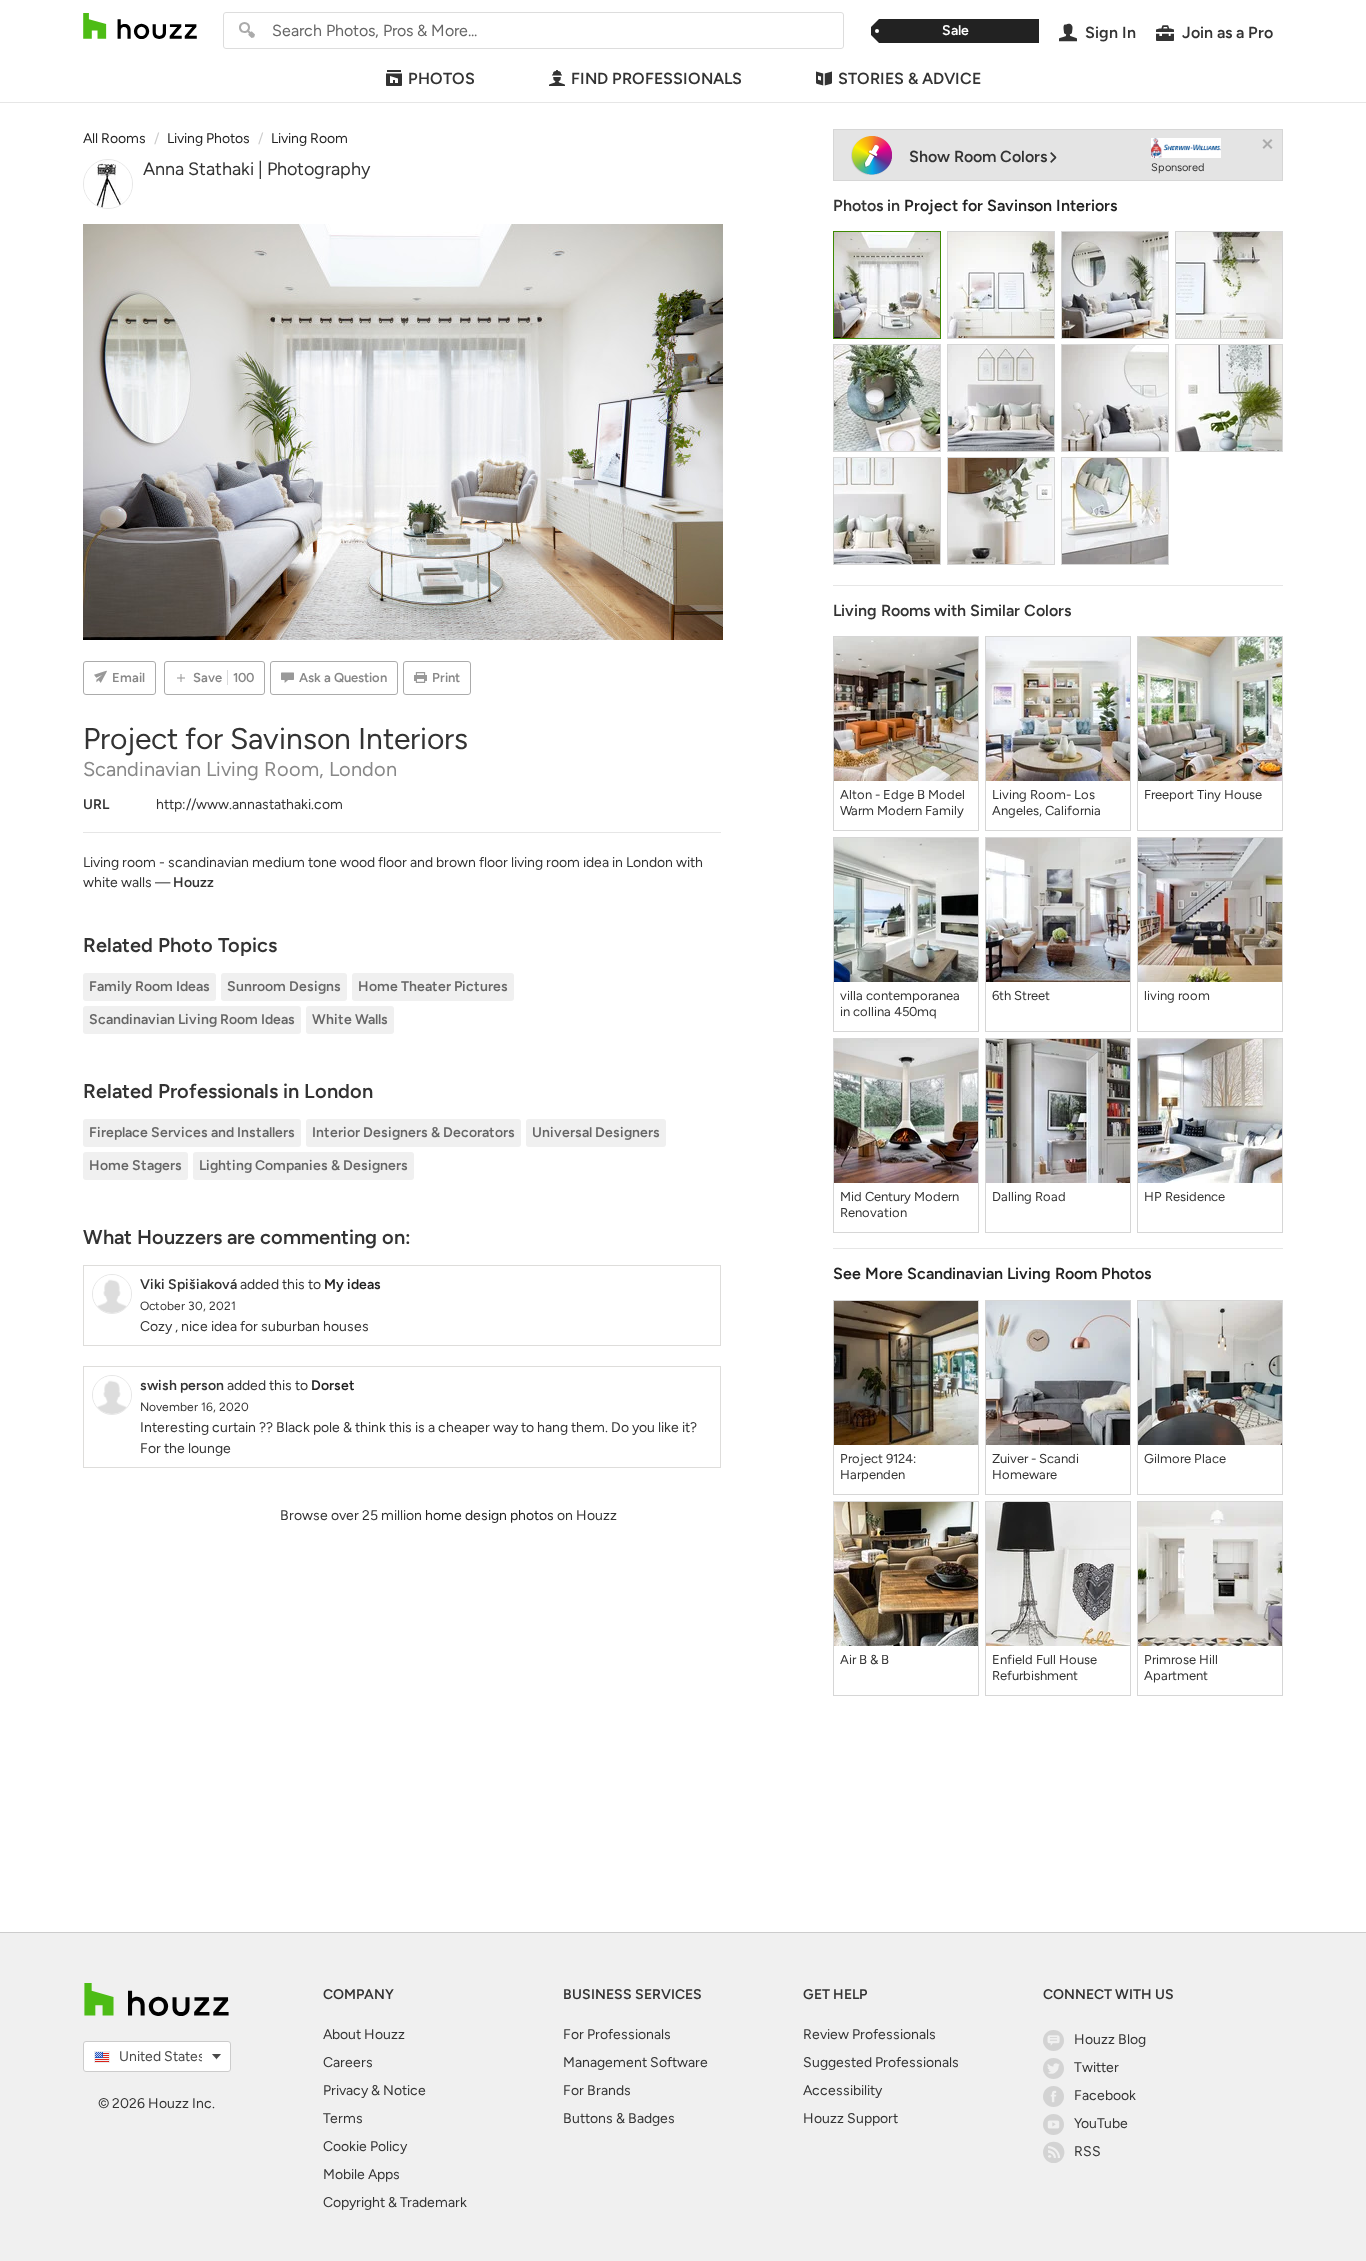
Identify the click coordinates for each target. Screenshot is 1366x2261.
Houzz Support (850, 2118)
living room (1177, 995)
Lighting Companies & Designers (303, 1165)
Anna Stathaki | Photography (256, 169)
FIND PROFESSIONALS (656, 78)
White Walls (350, 1019)
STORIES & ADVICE (909, 78)
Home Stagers (135, 1165)
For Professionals (617, 2034)
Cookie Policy (365, 2146)
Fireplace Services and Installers (192, 1132)
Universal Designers (596, 1132)
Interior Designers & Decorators (413, 1132)
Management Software (635, 2062)
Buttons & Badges (619, 2118)
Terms (343, 2118)
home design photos (489, 1515)
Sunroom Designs (284, 986)
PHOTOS (441, 78)
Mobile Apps (361, 2174)
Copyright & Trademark (395, 2202)
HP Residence (1184, 1196)
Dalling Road (1029, 1196)
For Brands (597, 2090)
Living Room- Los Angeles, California (1046, 802)
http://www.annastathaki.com (249, 804)
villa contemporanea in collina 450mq (900, 1003)
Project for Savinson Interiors (1010, 205)
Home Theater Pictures (433, 986)
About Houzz (364, 2034)
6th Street (1021, 995)
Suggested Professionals (881, 2062)
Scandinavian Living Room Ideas (192, 1019)
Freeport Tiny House (1203, 794)
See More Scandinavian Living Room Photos (992, 1273)
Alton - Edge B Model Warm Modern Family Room (902, 803)
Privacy (345, 2090)
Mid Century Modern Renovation (899, 1204)
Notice (404, 2090)
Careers (348, 2062)
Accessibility (842, 2090)
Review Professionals (869, 2034)
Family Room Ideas (149, 986)
